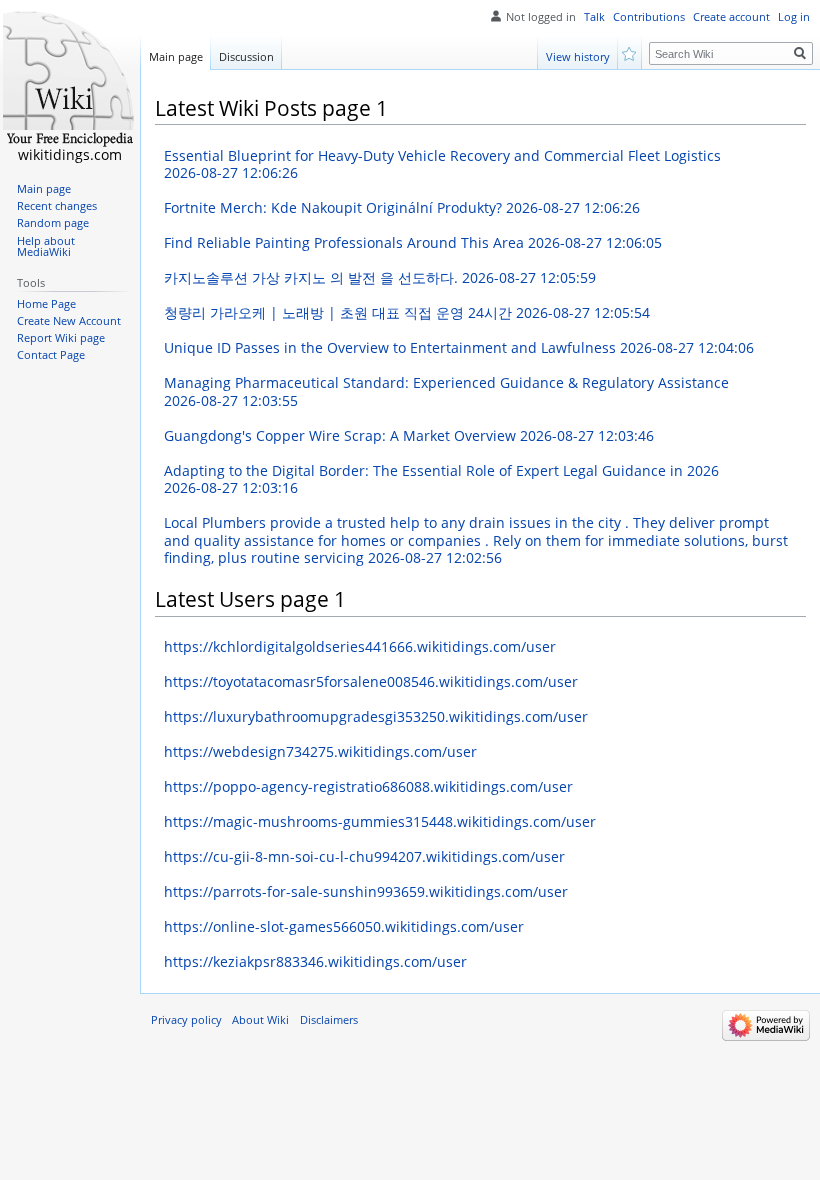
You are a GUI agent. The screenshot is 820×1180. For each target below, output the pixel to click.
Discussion (246, 56)
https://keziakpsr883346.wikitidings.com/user (315, 961)
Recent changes (57, 206)
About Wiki (260, 1020)
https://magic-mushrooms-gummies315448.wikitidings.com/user (380, 821)
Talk (594, 17)
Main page (176, 56)
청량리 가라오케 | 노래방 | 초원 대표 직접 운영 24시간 (407, 312)
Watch (630, 52)
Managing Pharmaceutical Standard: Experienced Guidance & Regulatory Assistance (446, 391)
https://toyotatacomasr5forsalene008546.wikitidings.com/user (371, 681)
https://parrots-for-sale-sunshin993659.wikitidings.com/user (366, 891)
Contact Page (51, 355)
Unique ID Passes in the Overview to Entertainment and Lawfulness (459, 347)
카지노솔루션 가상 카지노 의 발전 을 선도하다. (380, 277)
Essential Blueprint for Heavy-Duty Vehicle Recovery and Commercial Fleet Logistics (442, 164)
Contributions (649, 17)
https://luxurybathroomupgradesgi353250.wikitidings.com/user (376, 716)
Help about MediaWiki (46, 247)
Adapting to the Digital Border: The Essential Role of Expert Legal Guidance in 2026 (441, 479)
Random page (53, 223)
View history (578, 56)
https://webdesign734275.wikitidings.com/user (320, 751)
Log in (794, 17)
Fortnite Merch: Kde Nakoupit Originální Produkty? (402, 207)
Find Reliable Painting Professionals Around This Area (413, 242)
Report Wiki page (61, 338)
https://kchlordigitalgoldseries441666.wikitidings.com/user (360, 646)
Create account (731, 17)
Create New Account (69, 321)
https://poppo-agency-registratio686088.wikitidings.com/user (368, 786)
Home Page (46, 304)
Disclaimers (329, 1020)
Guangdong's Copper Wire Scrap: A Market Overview (409, 435)
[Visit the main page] (70, 80)
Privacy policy (186, 1020)
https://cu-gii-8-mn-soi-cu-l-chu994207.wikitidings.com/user (364, 856)
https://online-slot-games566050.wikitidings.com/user (344, 926)
